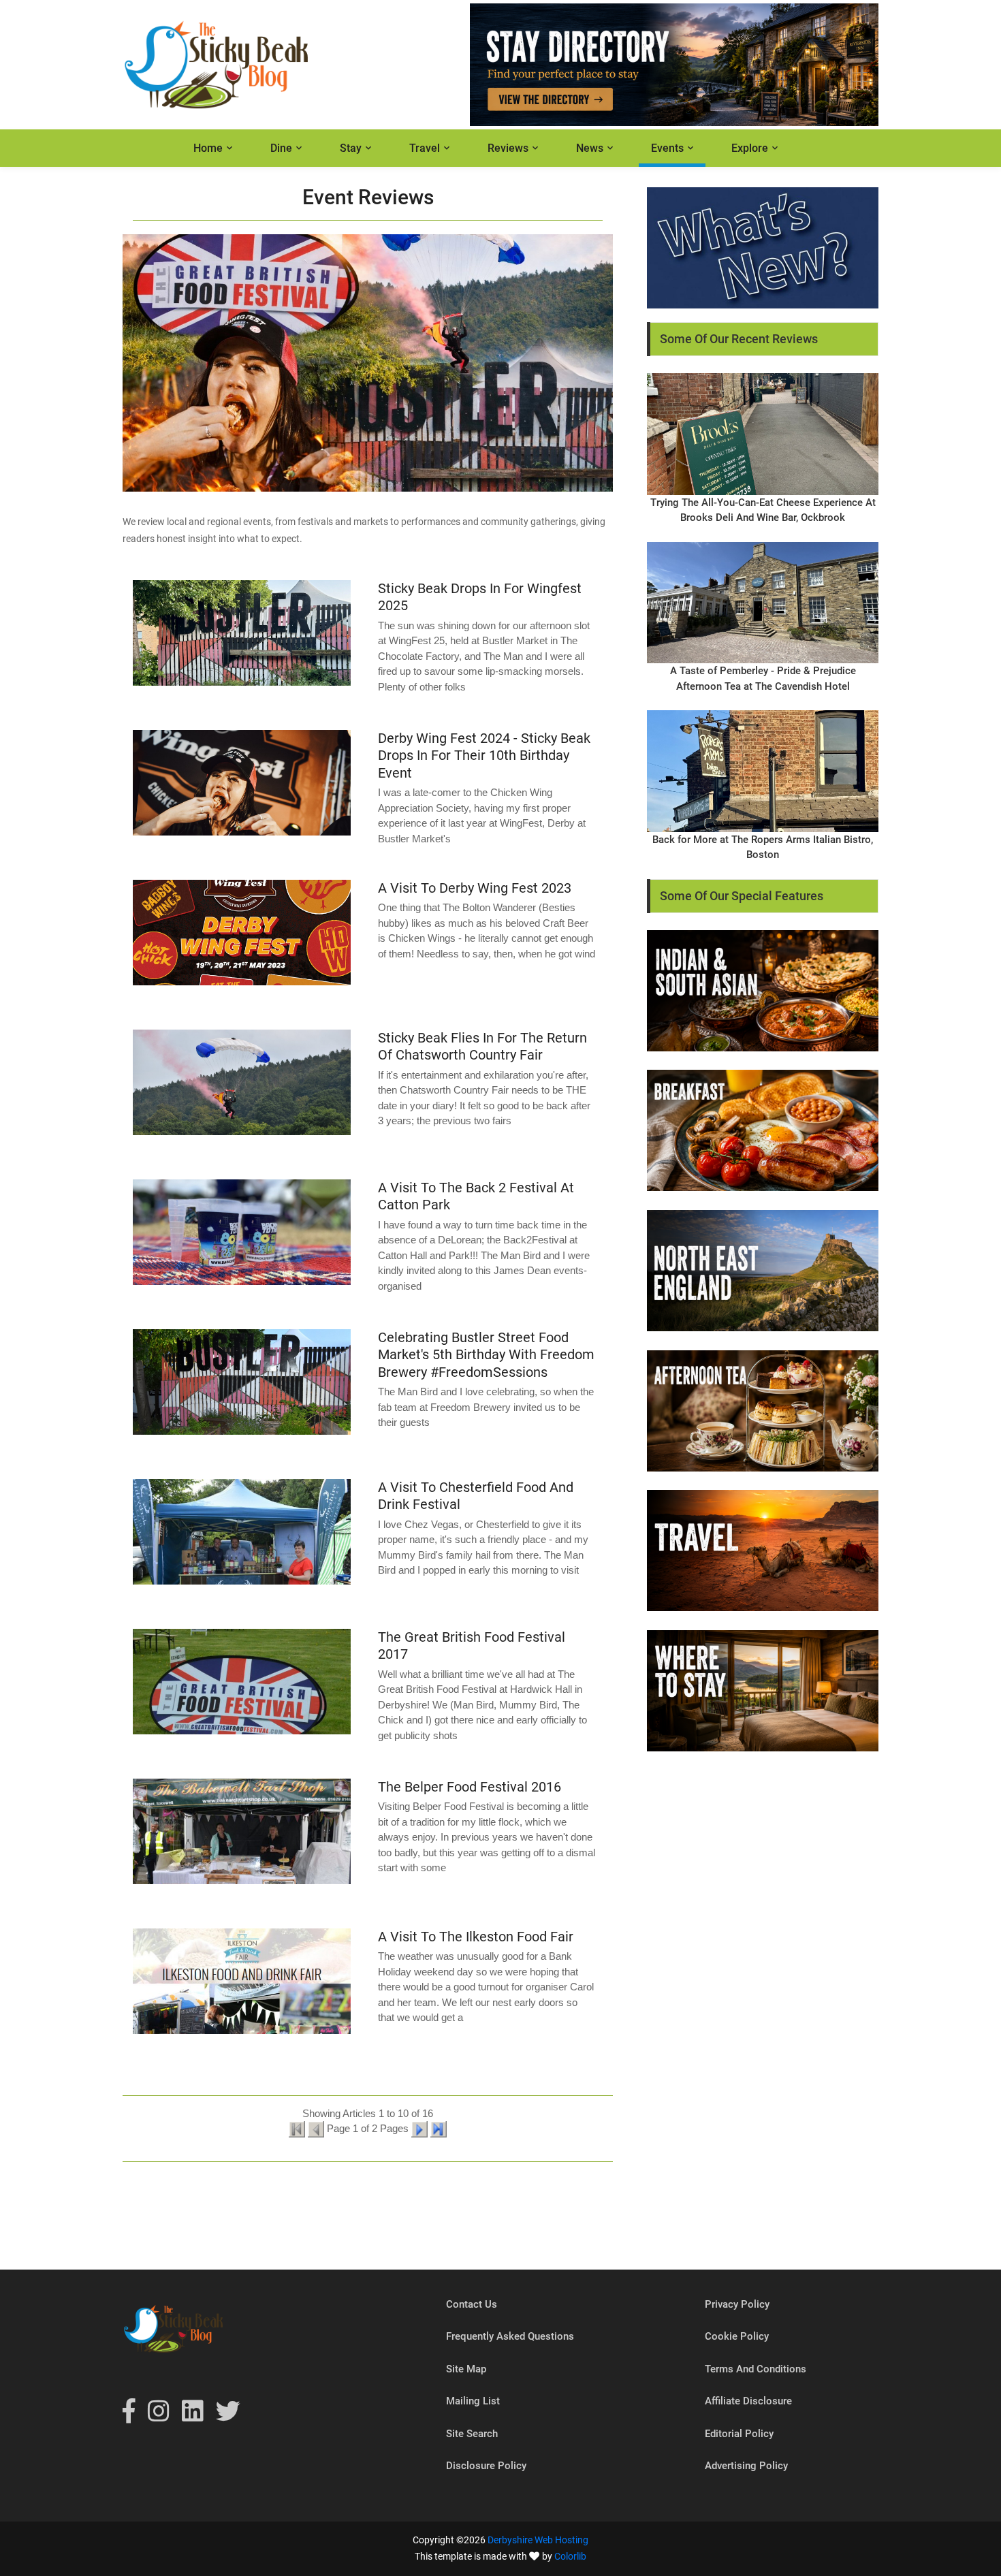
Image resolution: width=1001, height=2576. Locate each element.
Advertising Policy (746, 2466)
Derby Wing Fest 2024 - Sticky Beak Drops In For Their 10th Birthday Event (484, 756)
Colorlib (570, 2556)
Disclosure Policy (486, 2466)
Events (667, 148)
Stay (351, 148)
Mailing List (473, 2401)
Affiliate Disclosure (748, 2401)
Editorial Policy (739, 2434)
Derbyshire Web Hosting (538, 2540)
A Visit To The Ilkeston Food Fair (476, 1937)
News (590, 148)
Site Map (466, 2369)
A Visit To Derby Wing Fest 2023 (475, 888)
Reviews (508, 148)
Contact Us (472, 2304)
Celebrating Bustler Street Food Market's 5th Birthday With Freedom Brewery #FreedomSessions (486, 1355)
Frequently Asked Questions (510, 2336)
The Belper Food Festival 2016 (470, 1787)
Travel (425, 148)
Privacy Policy (737, 2304)
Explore (750, 148)
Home (208, 148)
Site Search (472, 2434)
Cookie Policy (737, 2336)
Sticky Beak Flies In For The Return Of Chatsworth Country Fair (482, 1047)
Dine (281, 148)
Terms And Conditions (756, 2369)
